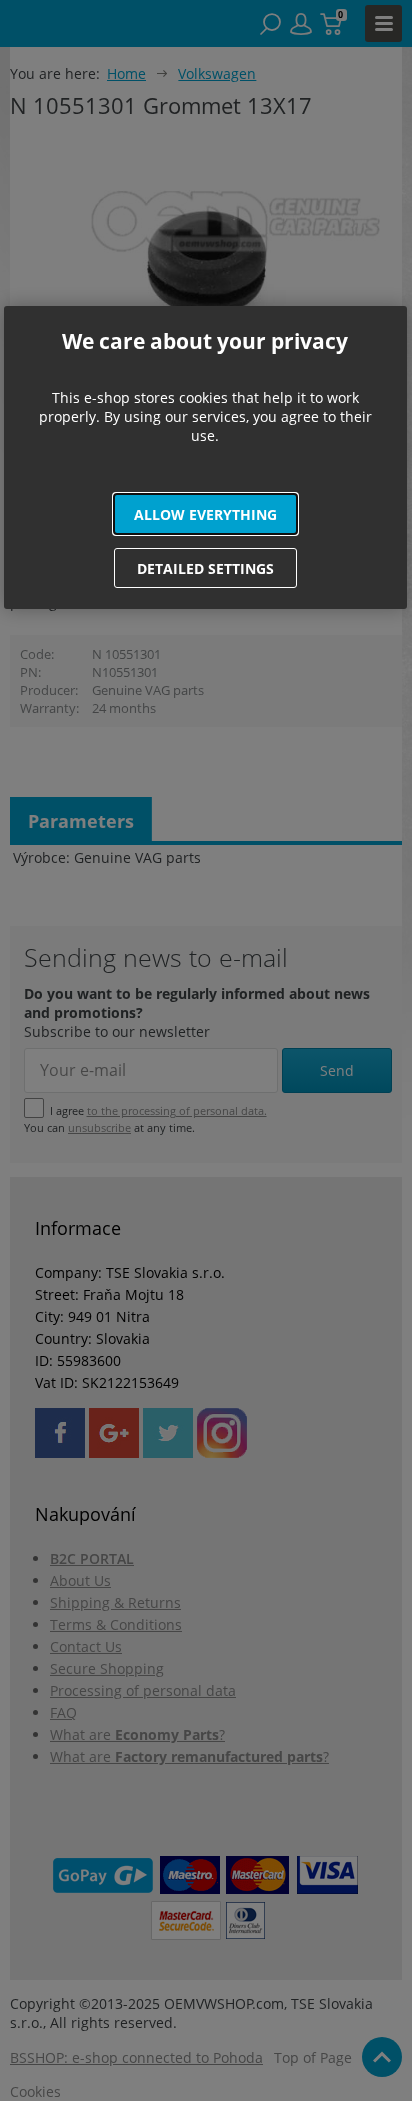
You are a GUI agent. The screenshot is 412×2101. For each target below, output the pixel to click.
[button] (206, 514)
